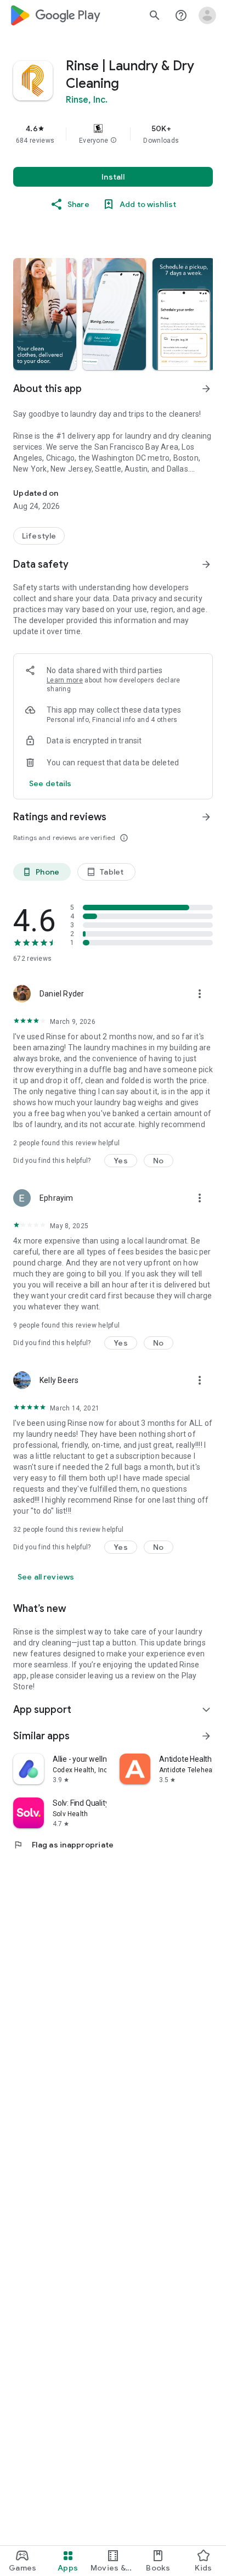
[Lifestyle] (39, 536)
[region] (113, 134)
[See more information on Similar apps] (206, 1736)
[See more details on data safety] (50, 783)
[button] (114, 141)
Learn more (65, 680)
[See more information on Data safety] (206, 564)
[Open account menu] (207, 15)
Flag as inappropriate (63, 1845)
